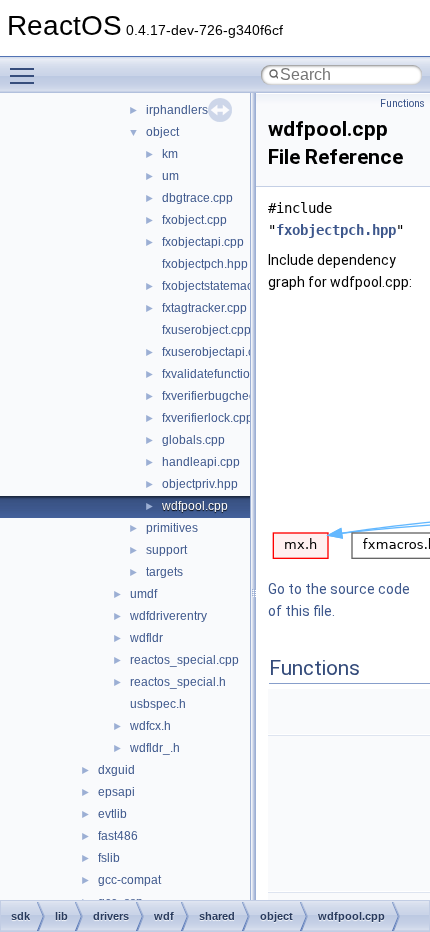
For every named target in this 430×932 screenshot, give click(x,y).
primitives (172, 528)
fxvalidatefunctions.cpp (224, 374)
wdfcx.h (150, 726)
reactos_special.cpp (184, 660)
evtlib (112, 814)
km (170, 154)
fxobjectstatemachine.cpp (231, 286)
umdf (143, 594)
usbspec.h (158, 704)
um (170, 176)
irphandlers (177, 110)
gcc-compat (129, 880)
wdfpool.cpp (195, 506)
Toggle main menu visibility (26, 75)
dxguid (116, 770)
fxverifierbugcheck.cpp (223, 396)
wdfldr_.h (155, 748)
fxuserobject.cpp (206, 330)
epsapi (116, 792)
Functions (402, 103)
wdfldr (146, 638)
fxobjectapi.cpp (203, 242)
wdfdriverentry (168, 616)
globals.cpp (193, 440)
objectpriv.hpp (200, 484)
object (162, 132)
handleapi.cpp (201, 462)
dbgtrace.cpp (197, 198)
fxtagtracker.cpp (204, 308)
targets (164, 572)
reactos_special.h (178, 682)
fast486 (118, 836)
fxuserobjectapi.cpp (215, 352)
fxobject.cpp (194, 220)
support (166, 550)
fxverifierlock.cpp (207, 418)
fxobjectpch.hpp (205, 264)
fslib (109, 858)
